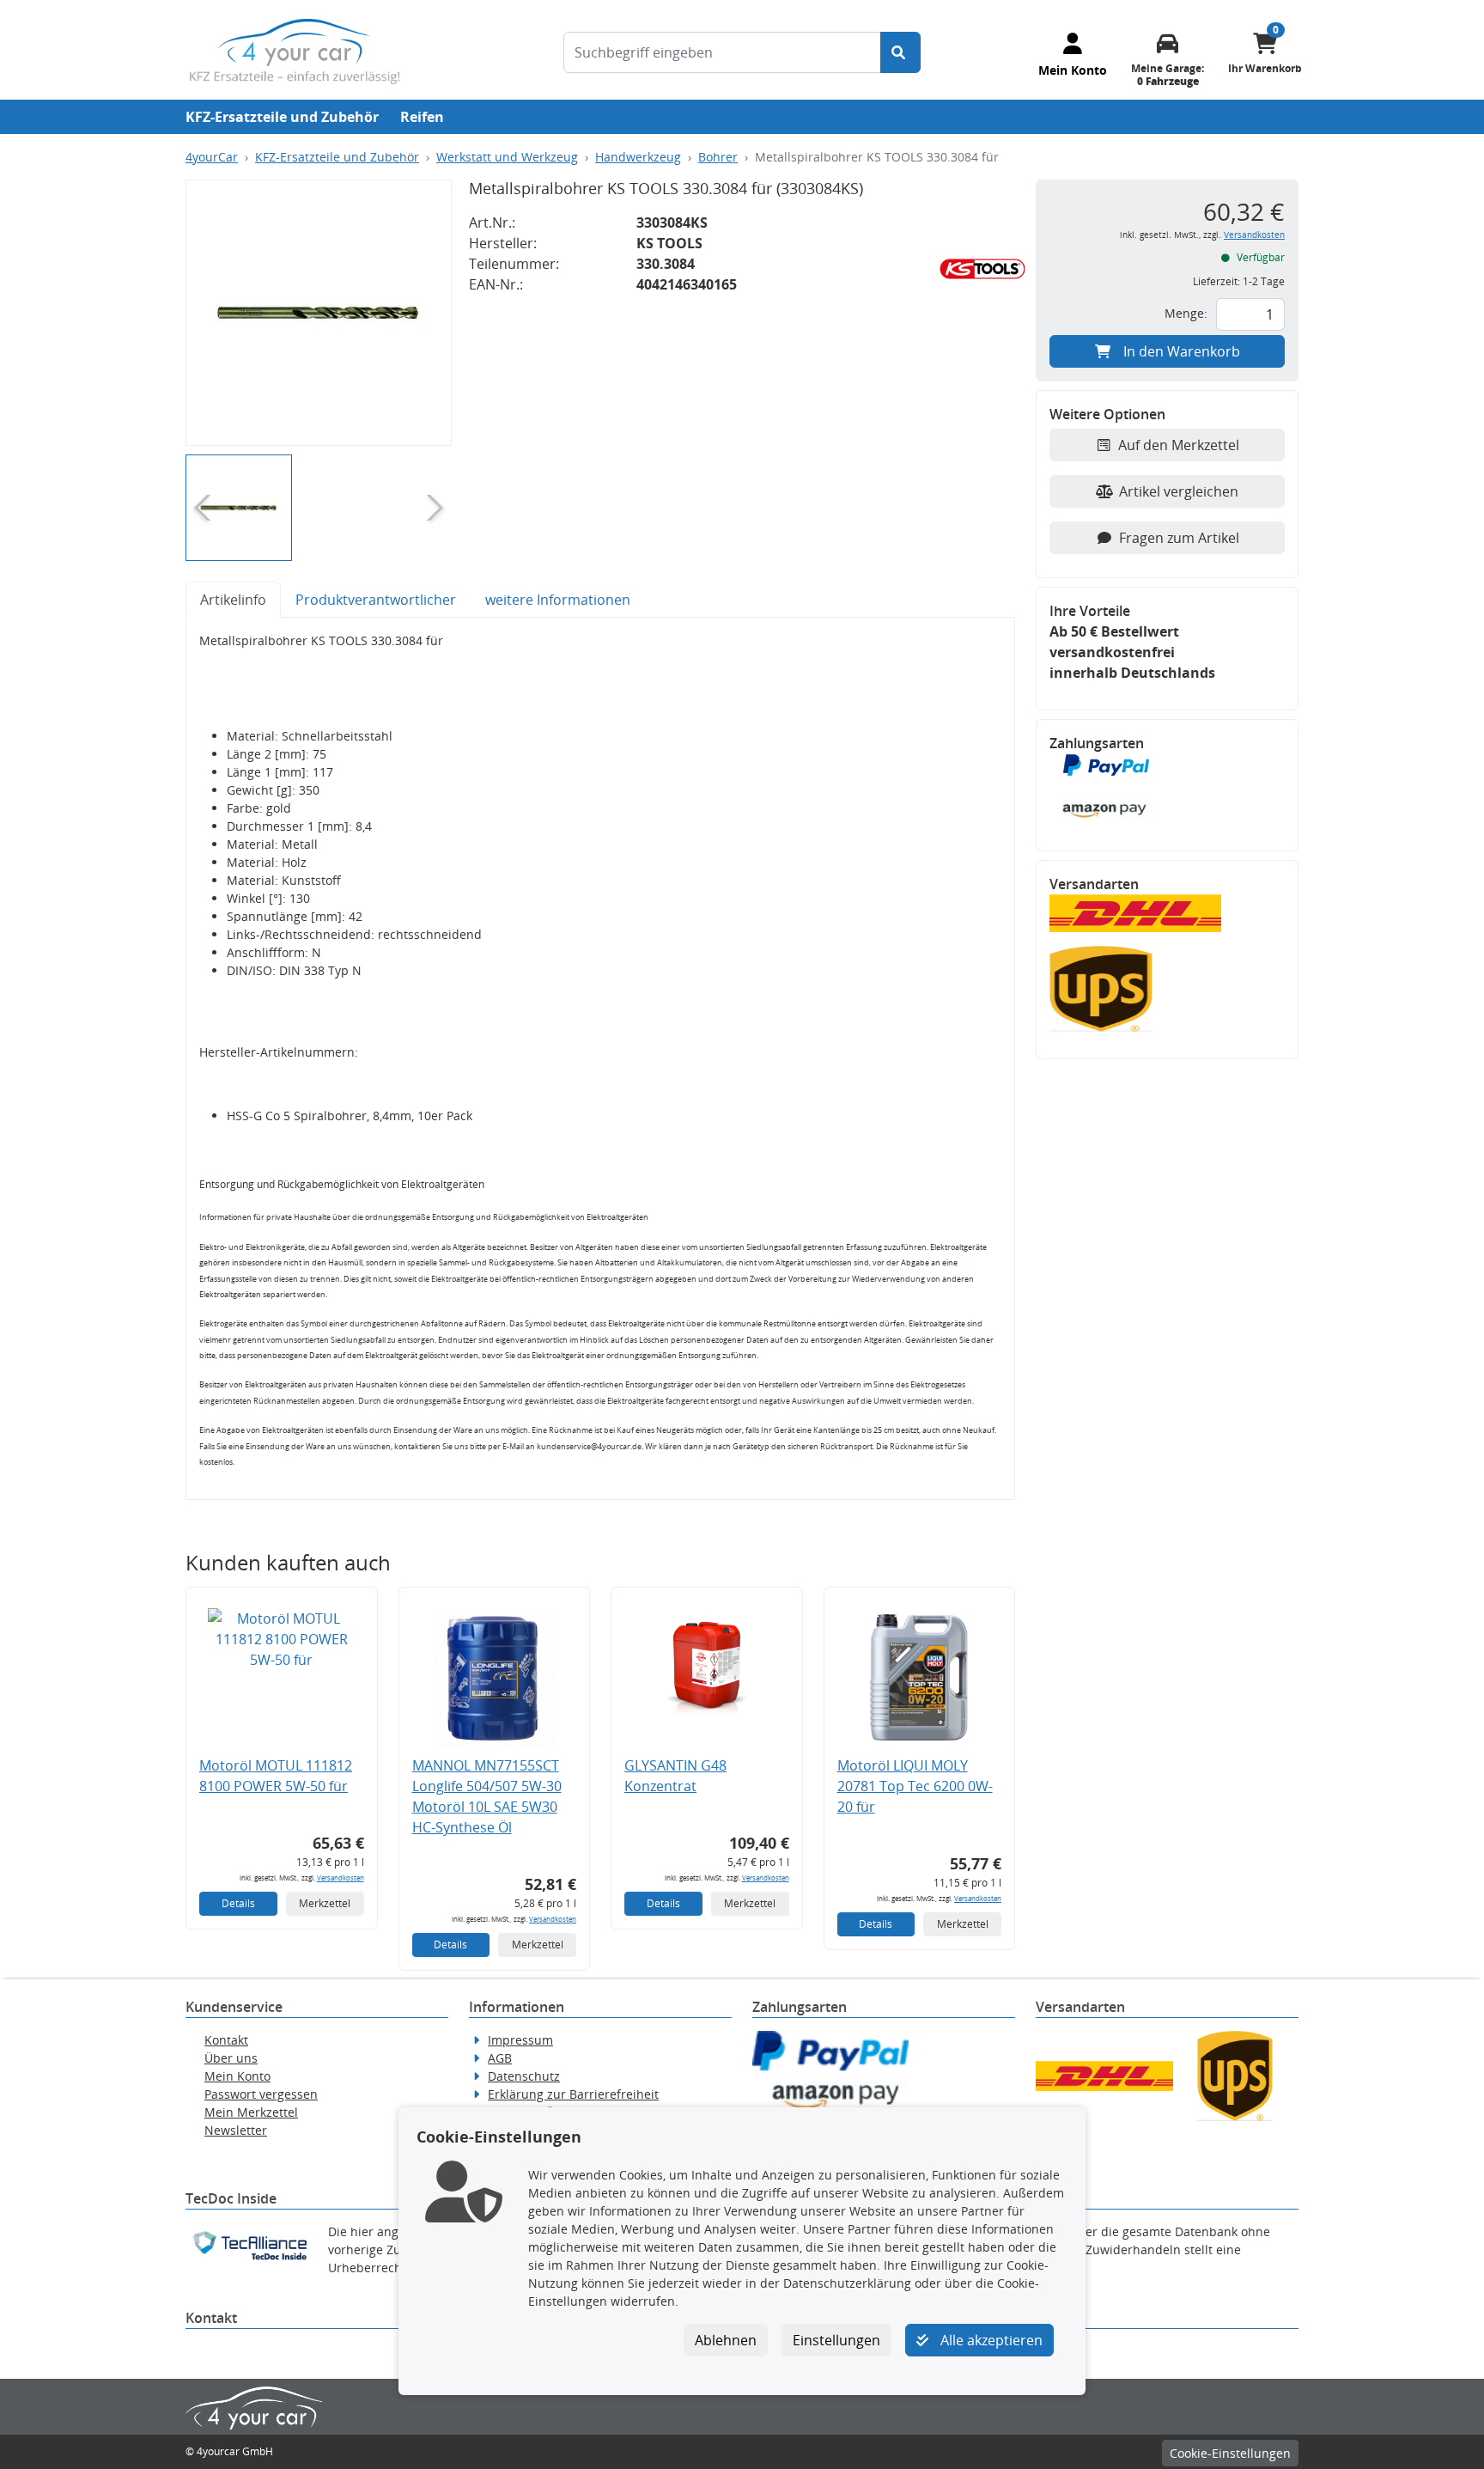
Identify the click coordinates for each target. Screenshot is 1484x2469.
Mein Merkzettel (251, 2112)
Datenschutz (524, 2076)
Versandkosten (341, 1878)
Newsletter (236, 2130)
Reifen (422, 117)
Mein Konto (237, 2076)
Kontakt (226, 2040)
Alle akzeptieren (990, 2340)
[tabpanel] (600, 1059)
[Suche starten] (900, 52)
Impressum (520, 2040)
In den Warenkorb (1182, 351)
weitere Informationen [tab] (558, 600)
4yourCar (212, 157)
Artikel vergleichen (1179, 491)
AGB (500, 2058)
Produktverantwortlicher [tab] (376, 600)
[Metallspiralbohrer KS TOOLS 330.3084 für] (319, 313)
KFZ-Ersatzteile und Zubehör (282, 117)
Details (238, 1903)
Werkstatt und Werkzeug (507, 157)
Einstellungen (836, 2340)
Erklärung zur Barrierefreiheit (573, 2094)
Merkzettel (325, 1903)
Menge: (1186, 313)
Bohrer (718, 157)
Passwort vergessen (261, 2094)
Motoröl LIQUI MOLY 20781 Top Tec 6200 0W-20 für (915, 1786)
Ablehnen (726, 2340)
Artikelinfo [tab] (233, 600)
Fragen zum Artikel (1179, 538)
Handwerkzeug (638, 157)
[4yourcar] (295, 50)
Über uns (231, 2058)
